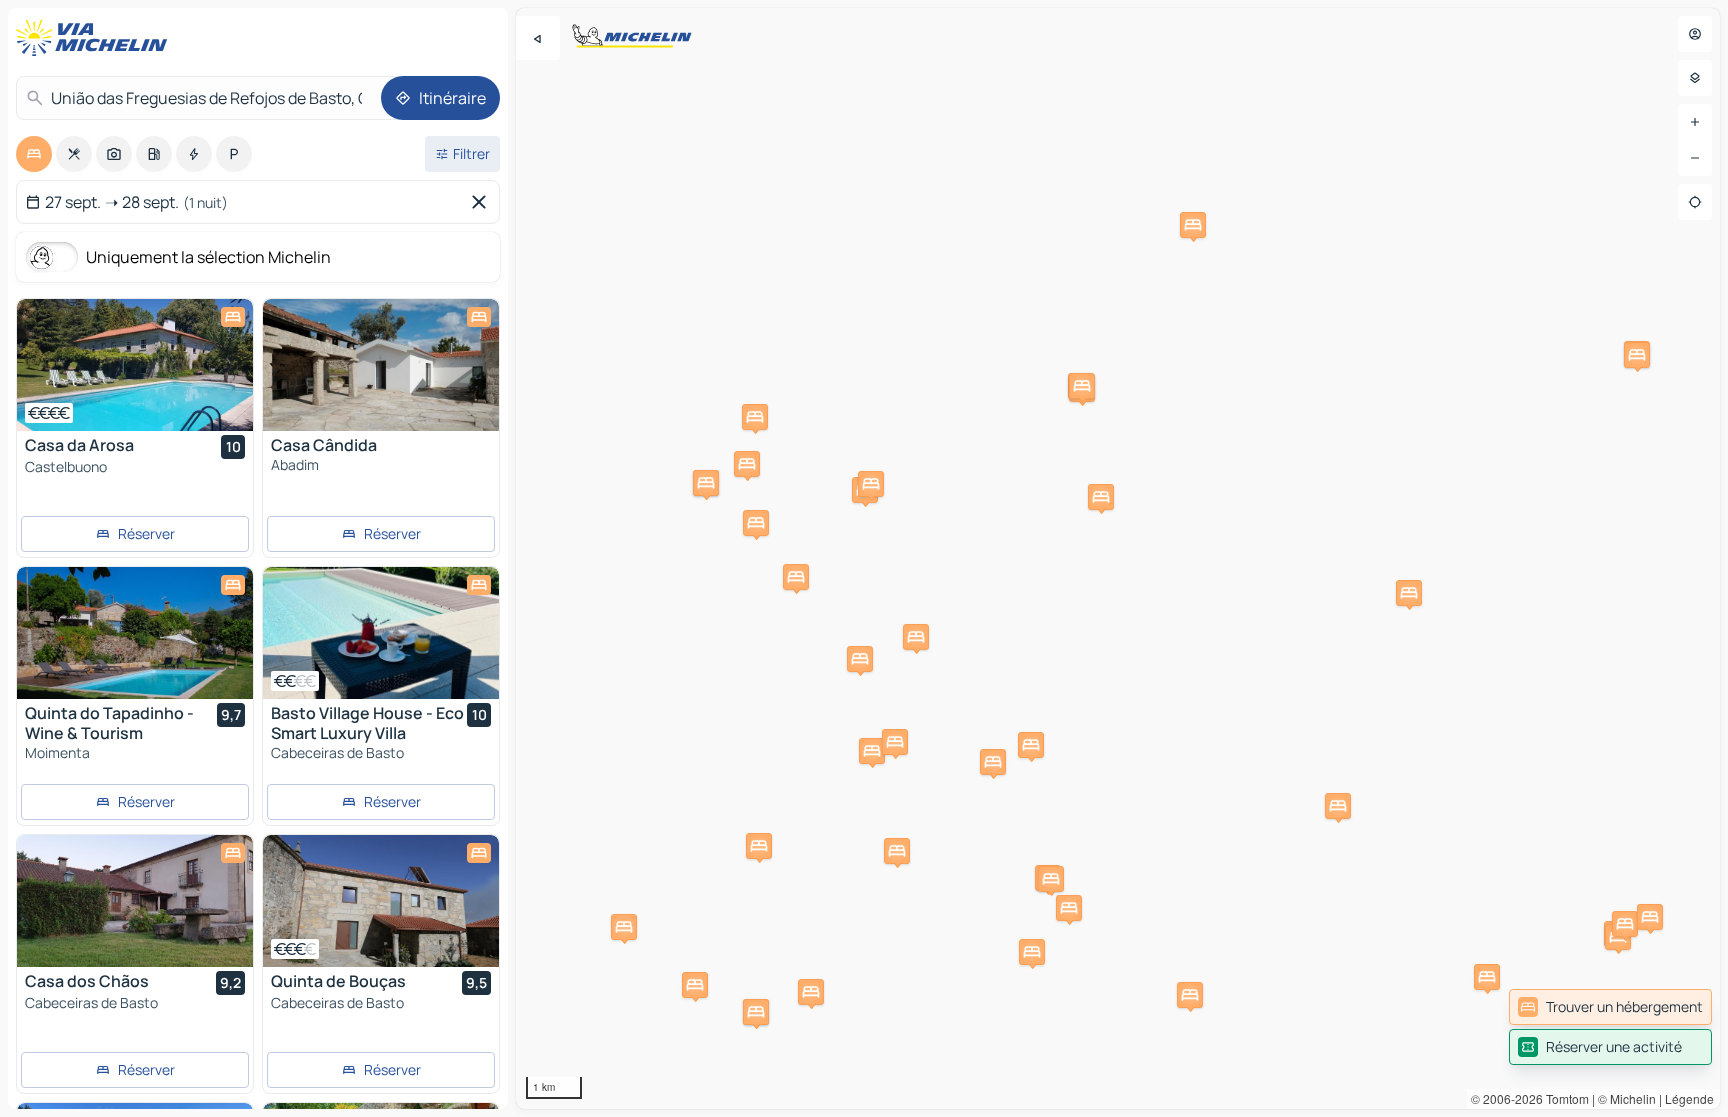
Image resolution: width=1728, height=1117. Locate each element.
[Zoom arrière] (1695, 158)
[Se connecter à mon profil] (1695, 34)
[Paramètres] (1695, 78)
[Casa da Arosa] (135, 365)
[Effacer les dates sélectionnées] (483, 202)
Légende (1689, 1098)
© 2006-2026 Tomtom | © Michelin (1563, 1098)
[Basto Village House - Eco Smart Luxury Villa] (381, 633)
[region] (1118, 558)
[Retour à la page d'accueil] (96, 38)
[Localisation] (1695, 202)
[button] (695, 985)
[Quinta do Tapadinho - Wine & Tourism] (135, 633)
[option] (34, 154)
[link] (1610, 1007)
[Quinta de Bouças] (381, 901)
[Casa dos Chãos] (135, 901)
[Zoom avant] (1695, 122)
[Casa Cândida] (381, 365)
